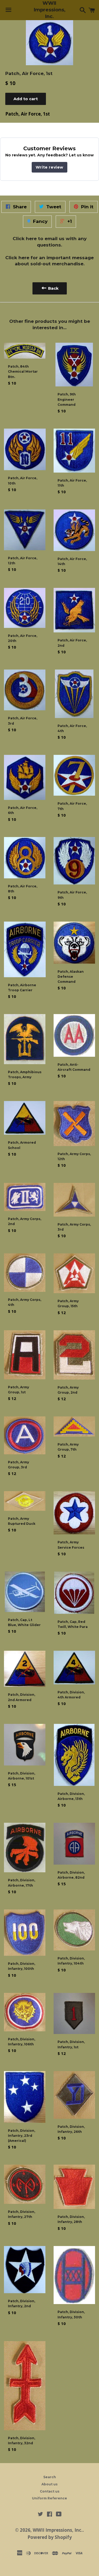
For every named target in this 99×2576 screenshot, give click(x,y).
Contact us (50, 2491)
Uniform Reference (49, 2498)
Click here (25, 239)
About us (49, 2484)
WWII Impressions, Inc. (49, 10)
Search (50, 2477)
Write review (49, 167)
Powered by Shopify (50, 2537)
